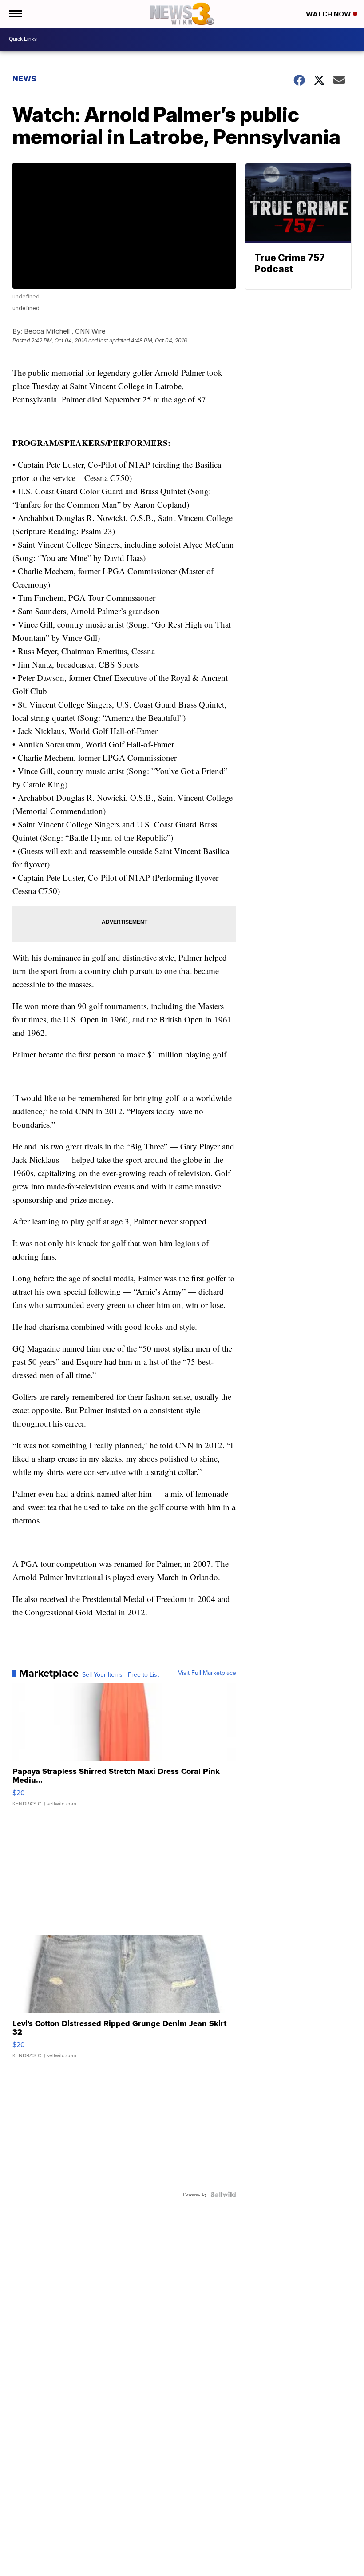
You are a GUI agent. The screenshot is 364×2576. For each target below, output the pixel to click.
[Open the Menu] (15, 14)
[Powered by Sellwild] (223, 2194)
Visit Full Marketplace (207, 1673)
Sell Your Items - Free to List (121, 1675)
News (25, 79)
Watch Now (329, 14)
